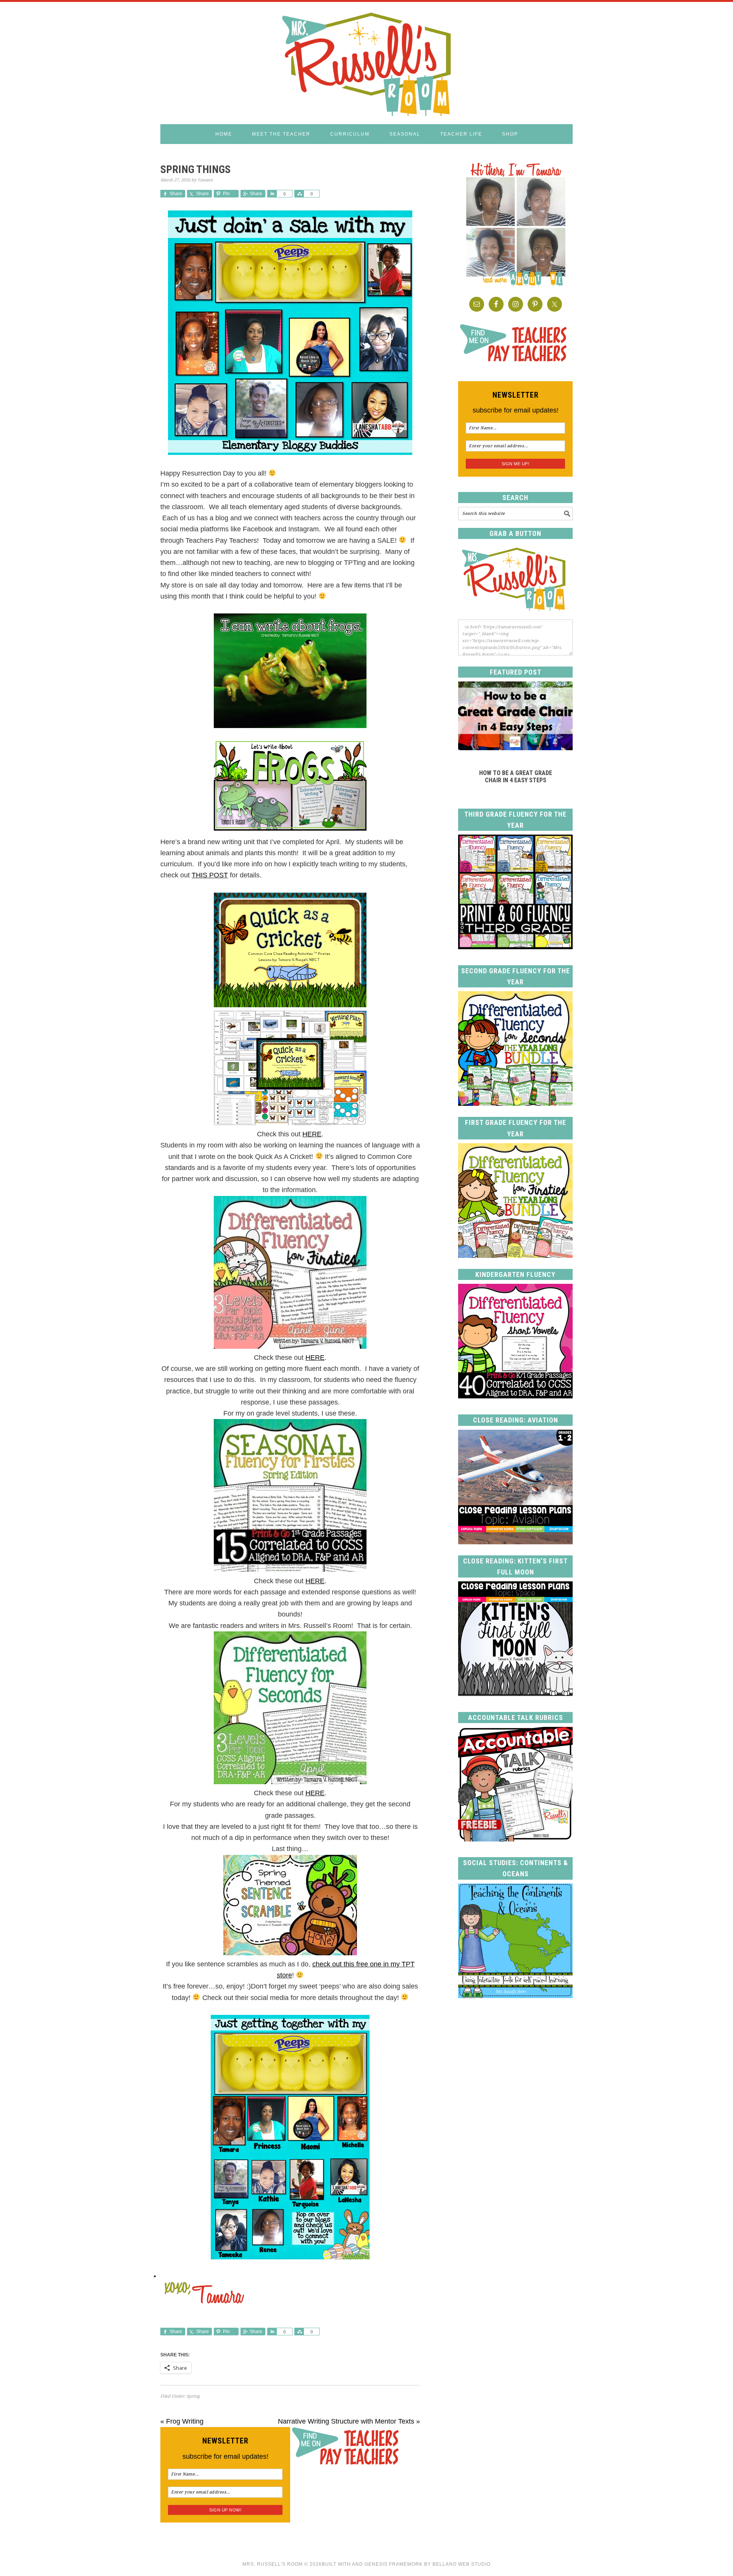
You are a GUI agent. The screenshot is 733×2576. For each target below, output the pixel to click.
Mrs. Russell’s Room (273, 2564)
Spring (193, 2396)
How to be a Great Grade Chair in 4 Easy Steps (516, 777)
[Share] (272, 194)
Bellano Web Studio (462, 2564)
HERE (312, 1134)
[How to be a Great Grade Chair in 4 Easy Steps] (515, 748)
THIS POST (210, 875)
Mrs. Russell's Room (366, 63)
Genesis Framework (394, 2564)
